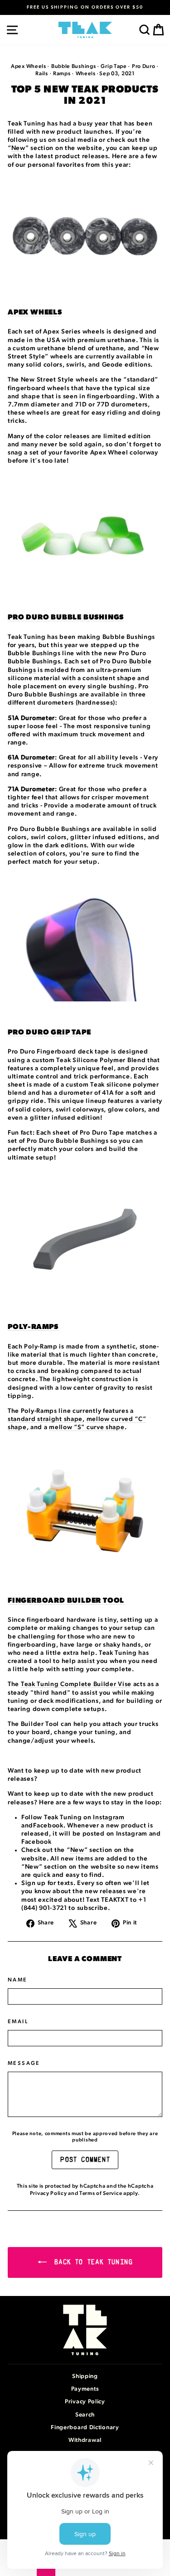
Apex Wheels (29, 66)
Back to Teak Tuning (92, 2263)
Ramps (62, 73)
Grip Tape (114, 66)
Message (24, 2063)
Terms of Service (101, 2193)
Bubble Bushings (74, 66)
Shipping (85, 2376)
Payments (85, 2389)
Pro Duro (144, 66)
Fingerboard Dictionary (85, 2428)
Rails (42, 73)
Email (18, 2021)
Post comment (85, 2160)
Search (85, 2415)
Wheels (86, 73)
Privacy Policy (49, 2193)
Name (18, 1980)
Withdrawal (85, 2440)
